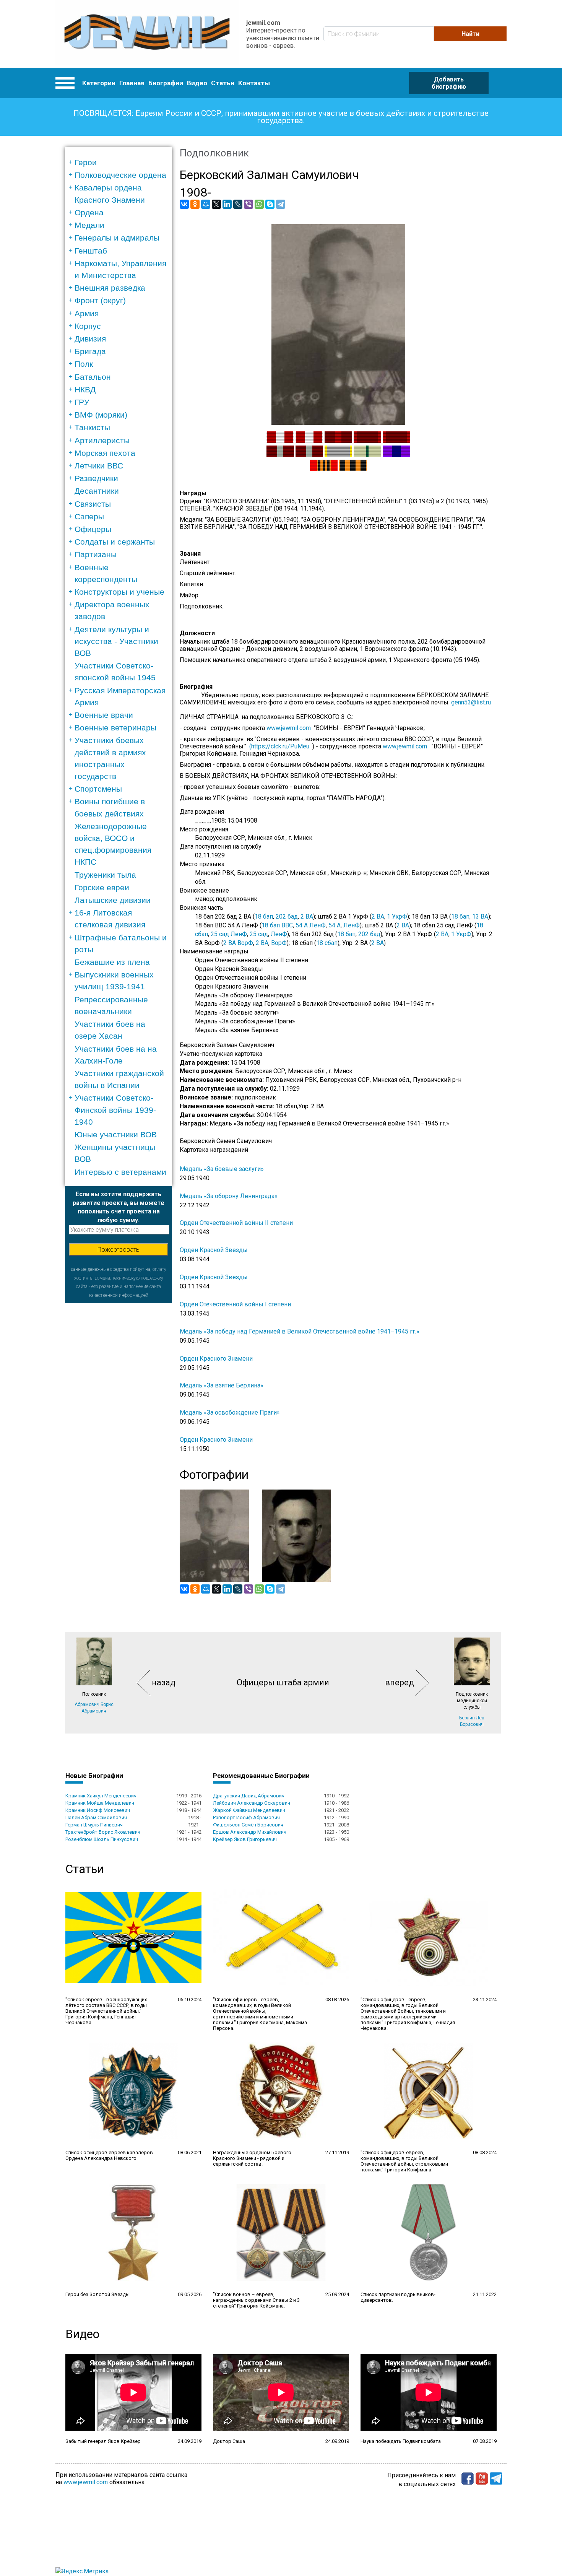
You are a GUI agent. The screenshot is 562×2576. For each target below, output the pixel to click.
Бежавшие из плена (112, 962)
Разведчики (96, 478)
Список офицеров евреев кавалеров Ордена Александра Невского (109, 2155)
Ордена (89, 212)
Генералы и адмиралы (117, 238)
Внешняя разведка (110, 288)
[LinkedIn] (227, 204)
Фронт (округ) (100, 300)
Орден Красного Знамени (216, 1359)
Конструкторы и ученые (119, 592)
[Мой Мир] (206, 204)
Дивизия (90, 339)
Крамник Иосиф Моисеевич (98, 1810)
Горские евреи (102, 887)
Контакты (254, 83)
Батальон (93, 377)
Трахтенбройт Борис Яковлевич (103, 1832)
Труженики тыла (105, 875)
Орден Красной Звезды (214, 1250)
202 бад (287, 916)
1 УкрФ (397, 916)
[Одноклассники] (195, 204)
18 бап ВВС (277, 925)
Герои (86, 162)
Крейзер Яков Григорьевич (245, 1839)
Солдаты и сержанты (115, 542)
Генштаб (91, 251)
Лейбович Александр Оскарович (252, 1803)
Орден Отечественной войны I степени (235, 1304)
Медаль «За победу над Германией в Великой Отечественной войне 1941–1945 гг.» (300, 1331)
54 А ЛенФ (311, 925)
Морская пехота (105, 453)
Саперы (89, 516)
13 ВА (480, 916)
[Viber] (249, 204)
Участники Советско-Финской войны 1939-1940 (115, 1110)
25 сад (259, 934)
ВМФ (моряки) (101, 415)
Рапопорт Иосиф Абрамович (246, 1817)
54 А (335, 925)
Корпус (88, 326)
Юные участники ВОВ (116, 1134)
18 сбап (327, 943)
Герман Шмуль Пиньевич (94, 1825)
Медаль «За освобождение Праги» (230, 1412)
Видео (197, 83)
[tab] (121, 162)
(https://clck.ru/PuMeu (279, 746)
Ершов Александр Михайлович (250, 1832)
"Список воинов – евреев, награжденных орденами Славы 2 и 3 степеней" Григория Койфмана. (256, 2300)
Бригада (90, 351)
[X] (216, 204)
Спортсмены (98, 789)
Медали (89, 225)
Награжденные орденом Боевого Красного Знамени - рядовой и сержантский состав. (252, 2158)
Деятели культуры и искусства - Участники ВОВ (116, 641)
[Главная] (147, 34)
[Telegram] (281, 204)
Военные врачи (104, 715)
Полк (84, 364)
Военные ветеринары (115, 728)
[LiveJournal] (238, 204)
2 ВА (307, 916)
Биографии (166, 83)
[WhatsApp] (259, 204)
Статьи (223, 83)
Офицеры (93, 529)
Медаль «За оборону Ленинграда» (229, 1196)
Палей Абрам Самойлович (96, 1817)
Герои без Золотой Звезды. (98, 2294)
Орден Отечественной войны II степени (236, 1223)
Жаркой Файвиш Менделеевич (249, 1810)
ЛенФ (352, 925)
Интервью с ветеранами (120, 1172)
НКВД (85, 389)
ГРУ (82, 402)
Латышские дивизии (113, 900)
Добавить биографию (449, 83)
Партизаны (96, 554)
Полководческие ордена (120, 175)
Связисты (93, 504)
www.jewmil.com (290, 728)
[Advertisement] (119, 1418)
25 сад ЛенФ (229, 934)
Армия (87, 313)
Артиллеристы (102, 440)
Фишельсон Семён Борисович (248, 1825)
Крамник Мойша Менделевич (100, 1803)
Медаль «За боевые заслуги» (222, 1169)
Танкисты (92, 427)
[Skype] (270, 204)
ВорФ (279, 943)
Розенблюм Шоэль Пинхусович (102, 1839)
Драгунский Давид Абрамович (249, 1796)
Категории (99, 83)
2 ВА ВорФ (238, 943)
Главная (132, 83)
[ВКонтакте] (184, 204)
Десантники (97, 491)
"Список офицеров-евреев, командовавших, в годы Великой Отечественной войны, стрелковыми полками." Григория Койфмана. (404, 2161)
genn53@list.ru (473, 702)
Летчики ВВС (99, 466)
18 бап (264, 916)
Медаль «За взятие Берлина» (222, 1385)
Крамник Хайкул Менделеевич (101, 1796)
